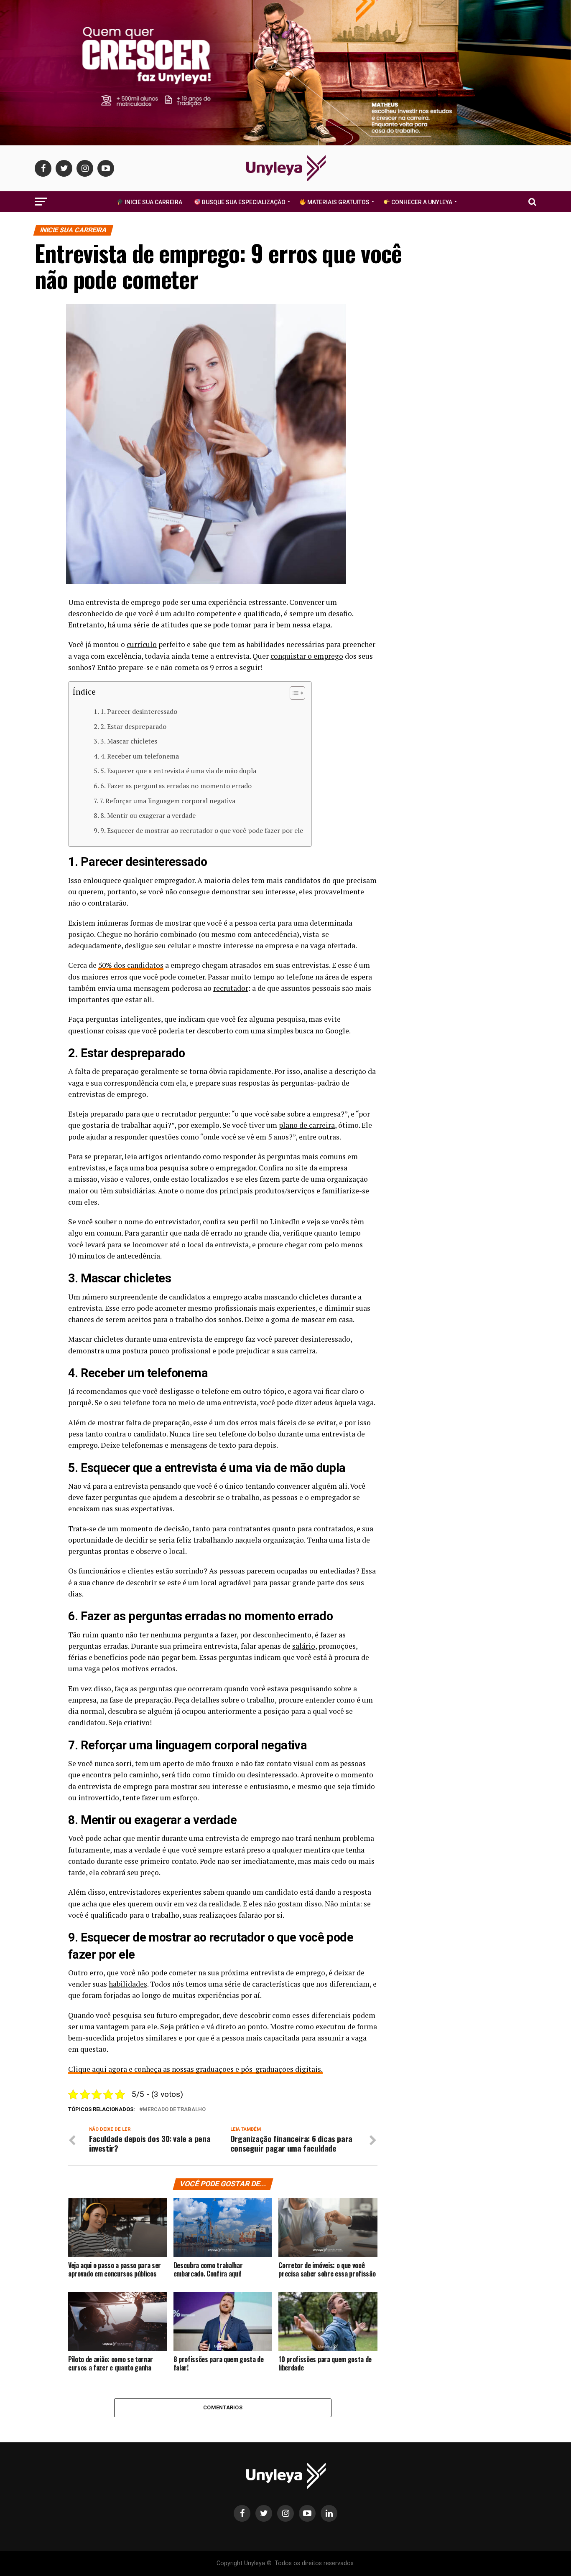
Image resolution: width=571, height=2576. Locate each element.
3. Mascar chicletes (129, 741)
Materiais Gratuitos (338, 202)
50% (105, 965)
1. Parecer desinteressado (139, 711)
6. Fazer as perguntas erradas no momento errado (176, 786)
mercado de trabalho (174, 2110)
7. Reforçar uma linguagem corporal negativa (167, 801)
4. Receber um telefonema (140, 756)
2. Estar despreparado (133, 726)
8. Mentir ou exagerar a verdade (148, 815)
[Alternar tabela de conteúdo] (293, 693)
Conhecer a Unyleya (421, 202)
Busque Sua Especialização (243, 202)
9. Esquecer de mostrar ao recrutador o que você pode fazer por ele (202, 830)
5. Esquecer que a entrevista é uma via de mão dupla (178, 771)
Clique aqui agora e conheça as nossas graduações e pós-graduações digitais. (195, 2069)
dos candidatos (138, 965)
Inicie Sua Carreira (153, 202)
